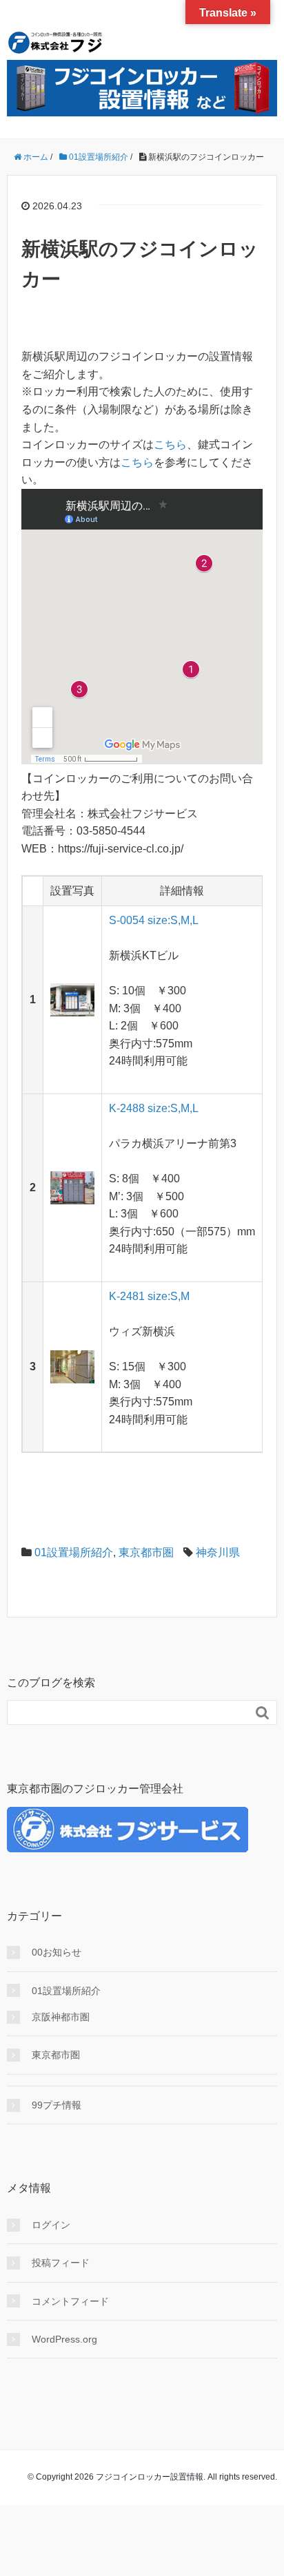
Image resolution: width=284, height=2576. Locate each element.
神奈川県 (218, 1552)
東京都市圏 (146, 1552)
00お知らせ (57, 1952)
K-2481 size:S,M (149, 1296)
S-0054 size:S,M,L (154, 920)
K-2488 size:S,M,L (154, 1108)
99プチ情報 (57, 2105)
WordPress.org (64, 2339)
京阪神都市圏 (61, 2017)
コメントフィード (70, 2301)
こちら (170, 444)
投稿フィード (61, 2263)
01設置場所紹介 (74, 1552)
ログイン (51, 2225)
